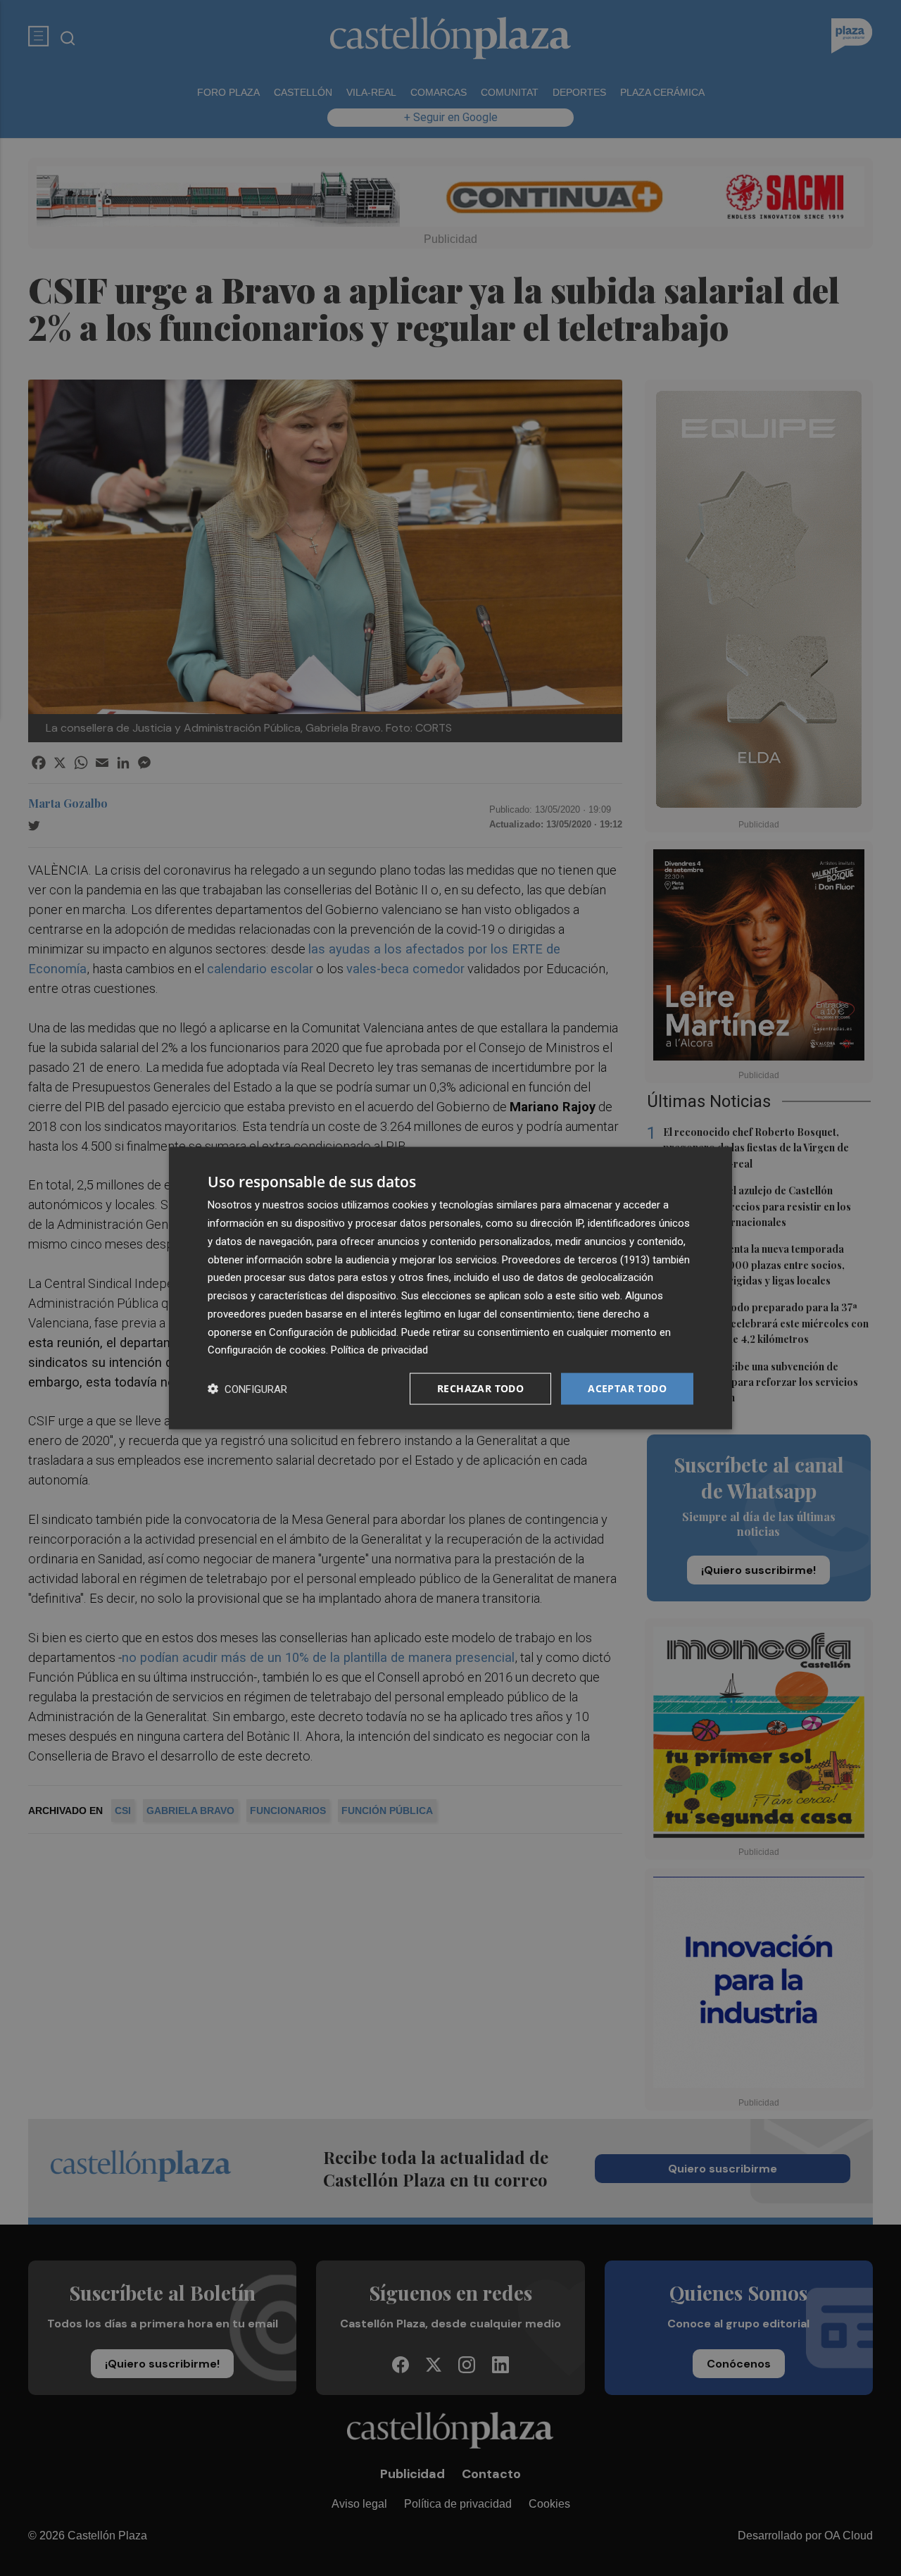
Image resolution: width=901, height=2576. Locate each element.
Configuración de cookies (267, 1350)
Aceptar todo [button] (627, 1388)
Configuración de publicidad (333, 1332)
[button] (247, 1389)
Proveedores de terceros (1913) (576, 1259)
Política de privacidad (379, 1350)
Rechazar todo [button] (480, 1388)
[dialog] (450, 1288)
